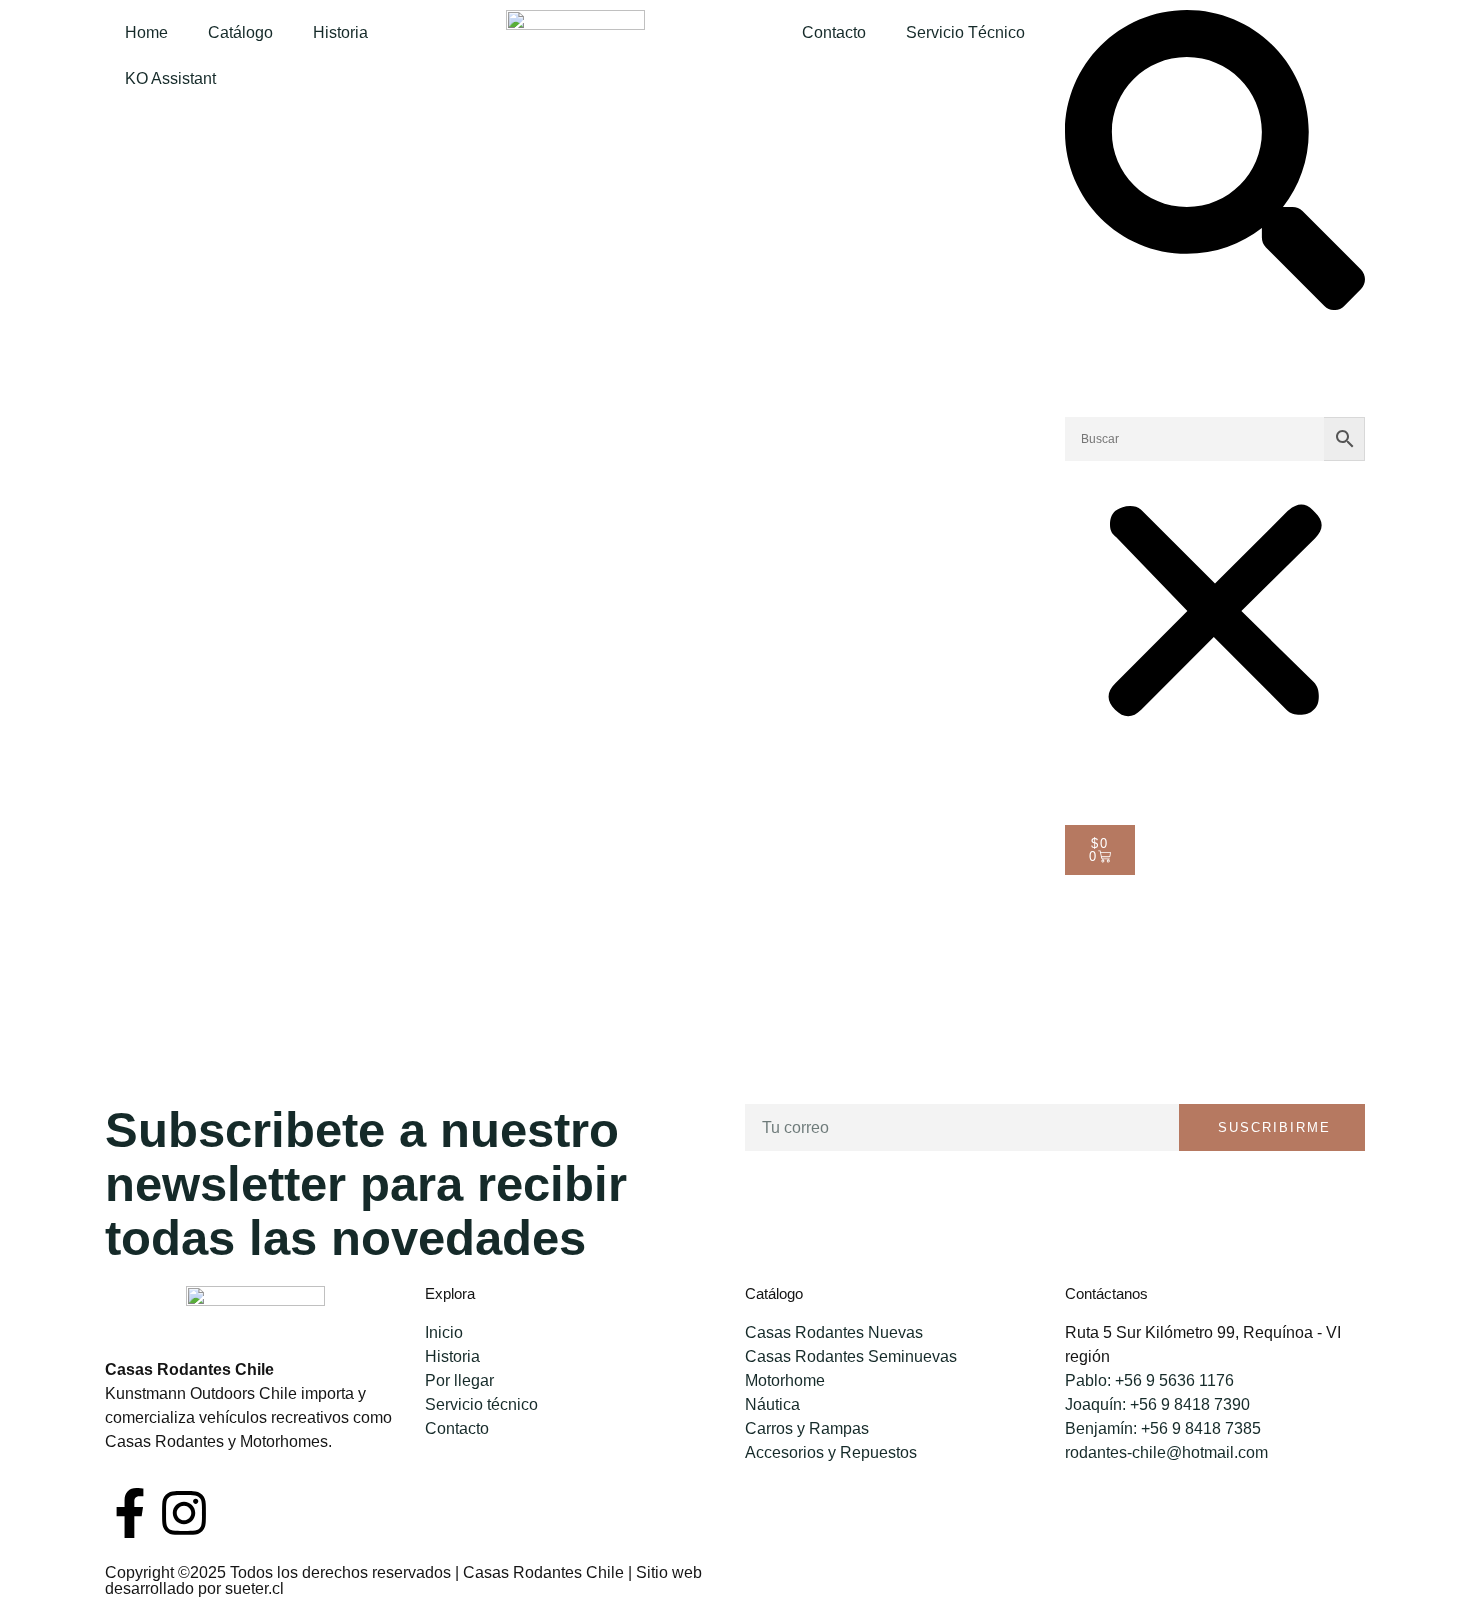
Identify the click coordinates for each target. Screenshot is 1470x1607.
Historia (340, 32)
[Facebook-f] (130, 1513)
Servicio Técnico (965, 32)
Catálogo (240, 32)
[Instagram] (184, 1513)
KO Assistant (170, 78)
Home (146, 32)
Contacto (834, 32)
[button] (1215, 163)
